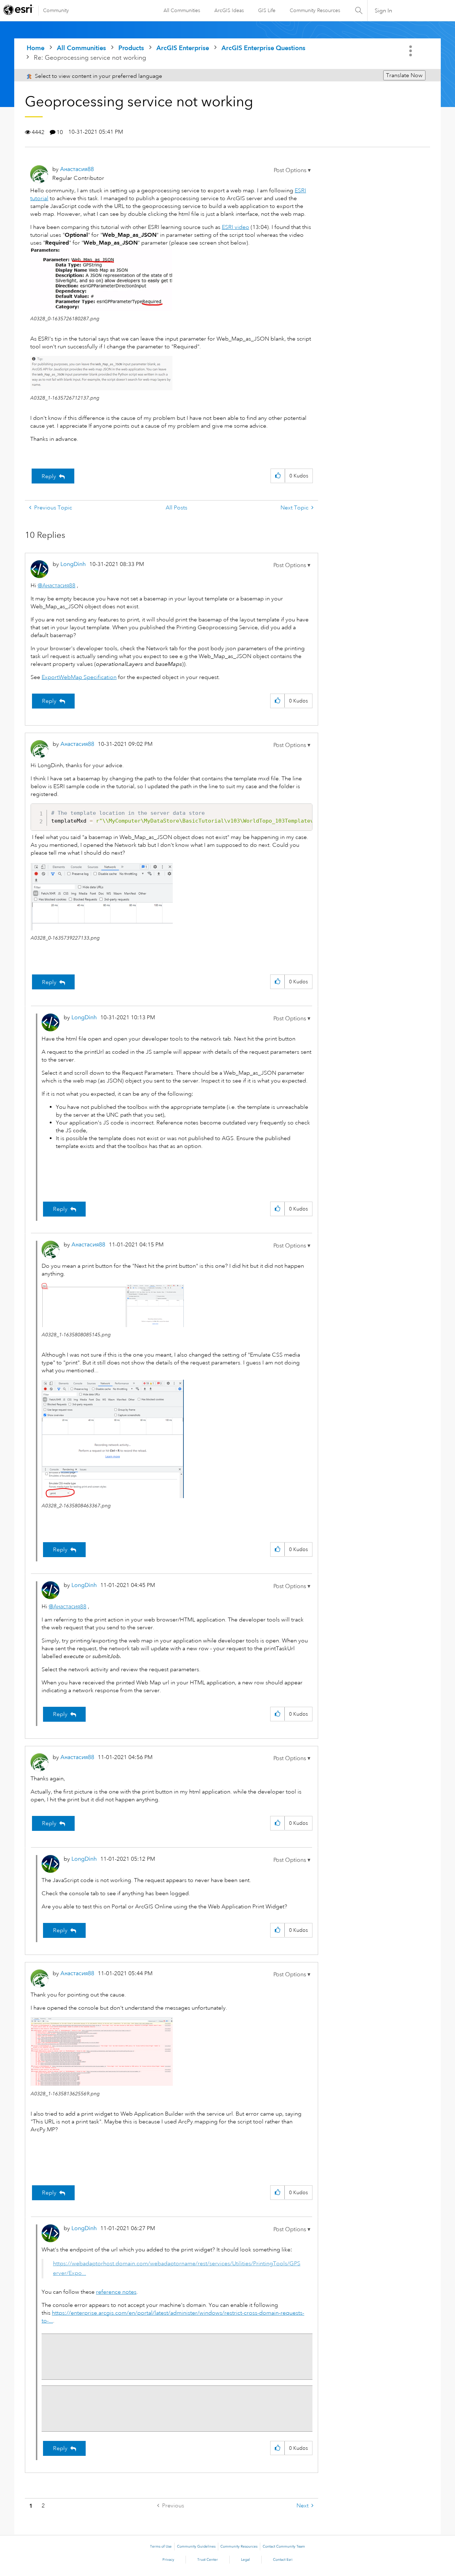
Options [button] (411, 51)
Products (131, 48)
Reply (49, 476)
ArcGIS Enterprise (183, 48)
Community (56, 10)
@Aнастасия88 (57, 586)
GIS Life (267, 10)
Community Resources (315, 10)
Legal (245, 2560)
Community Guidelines (196, 2546)
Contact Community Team (284, 2546)
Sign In (383, 11)
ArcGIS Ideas (229, 10)
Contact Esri (283, 2560)
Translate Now (404, 75)
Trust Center (208, 2560)
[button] (292, 170)
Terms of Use (161, 2546)
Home (36, 48)
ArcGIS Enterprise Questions (263, 48)
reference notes (116, 2292)
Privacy (168, 2560)
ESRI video (235, 227)
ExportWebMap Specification (79, 677)
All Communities (182, 10)
